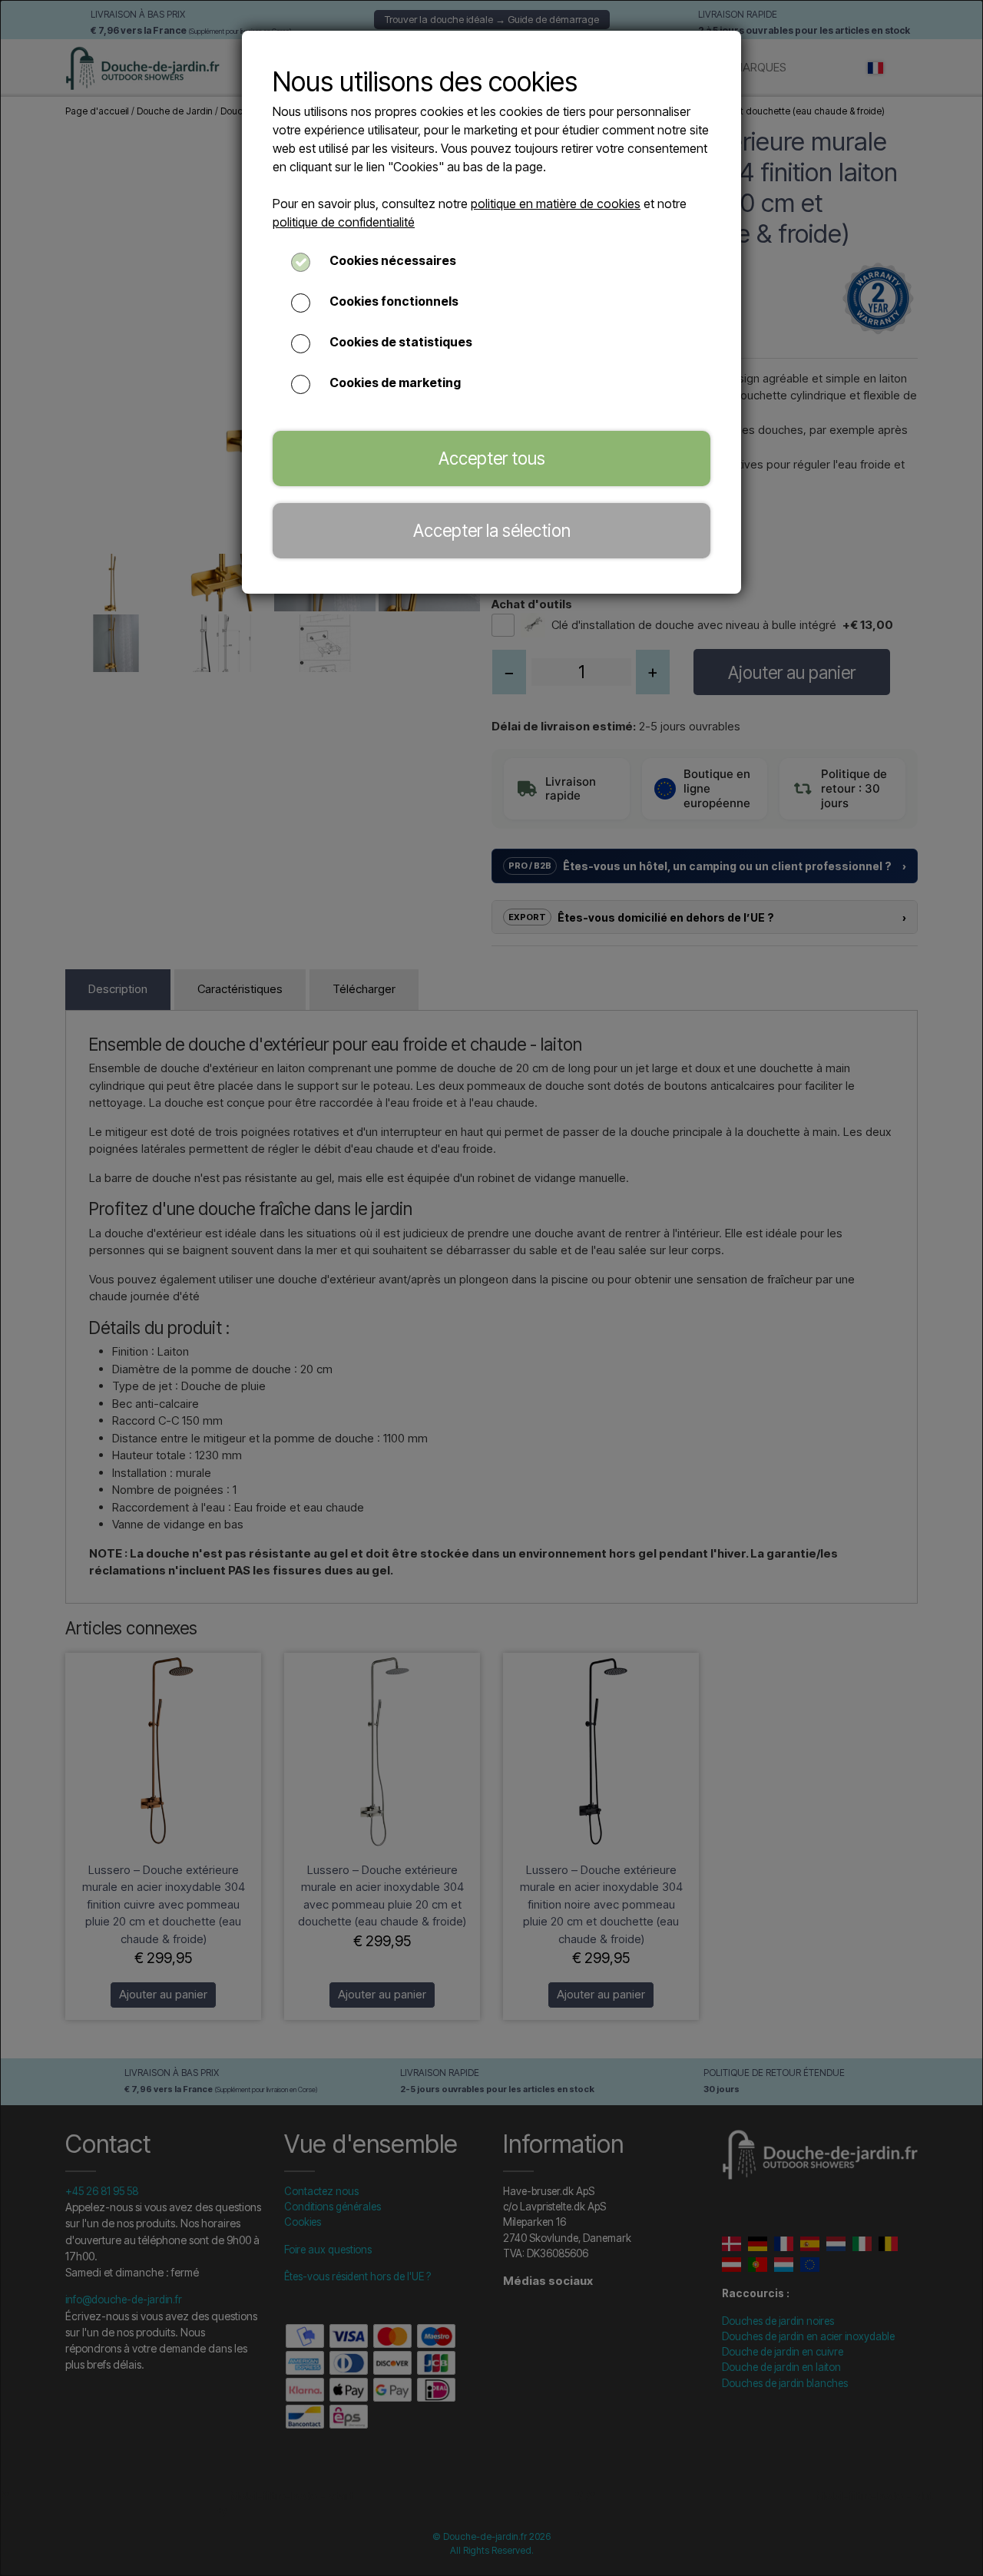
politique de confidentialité (344, 222)
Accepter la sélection (492, 530)
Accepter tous (492, 458)
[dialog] (491, 1288)
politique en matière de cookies (556, 204)
